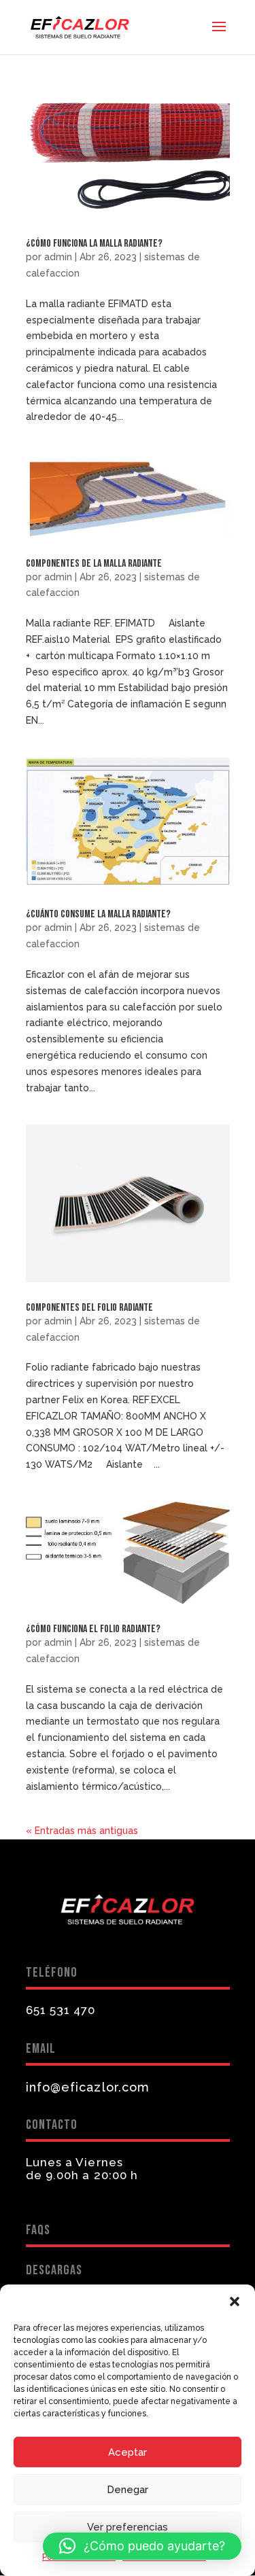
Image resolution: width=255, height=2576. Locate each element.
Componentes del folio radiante (89, 1308)
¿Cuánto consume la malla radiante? (98, 914)
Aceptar (128, 2452)
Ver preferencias (128, 2527)
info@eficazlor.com (88, 2087)
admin (58, 257)
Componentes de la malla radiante (94, 564)
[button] (235, 2301)
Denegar (128, 2490)
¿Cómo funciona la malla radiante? (94, 244)
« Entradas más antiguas (82, 1831)
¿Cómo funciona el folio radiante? (93, 1629)
